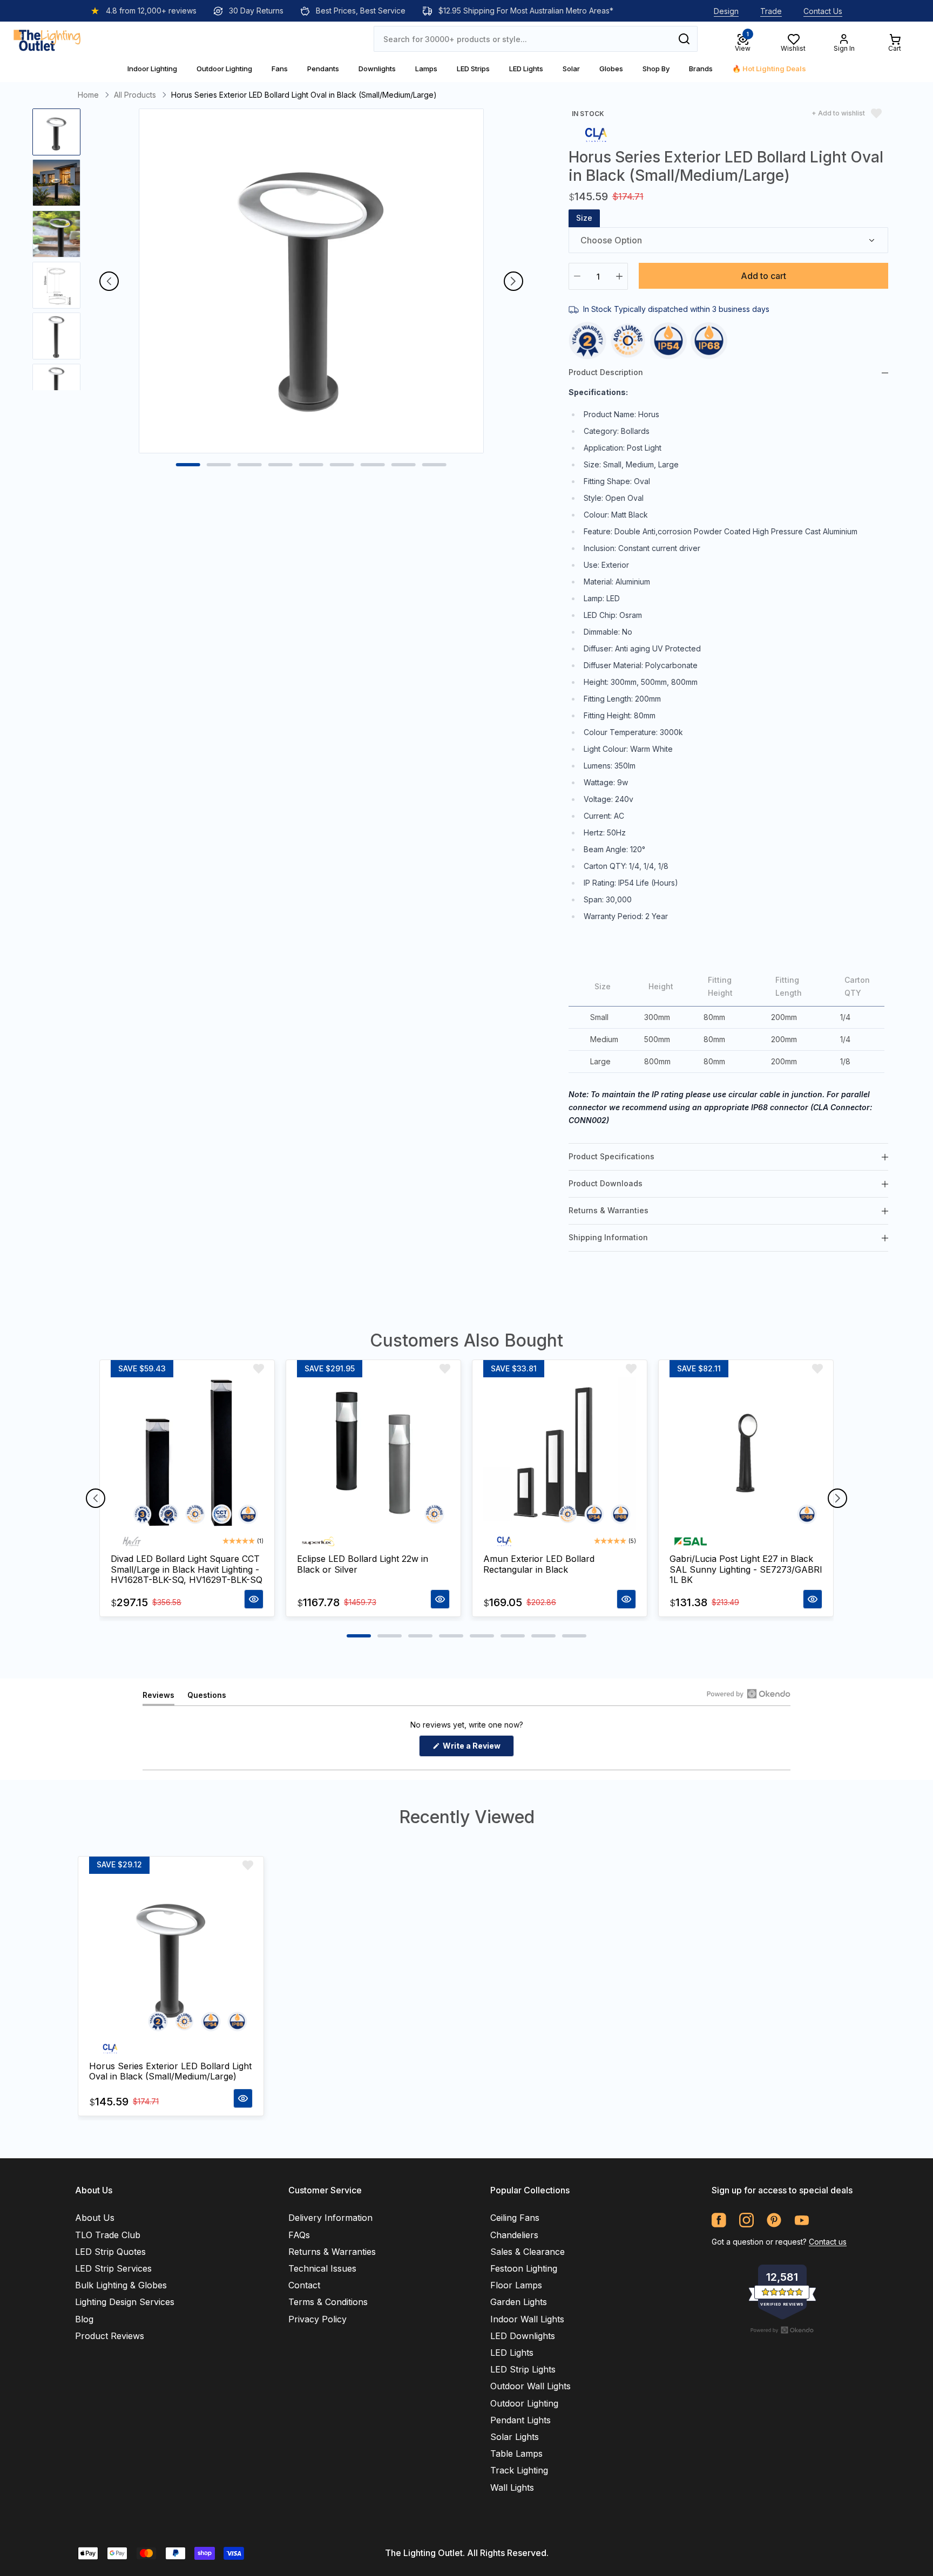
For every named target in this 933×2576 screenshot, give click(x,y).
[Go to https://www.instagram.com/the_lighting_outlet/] (746, 2220)
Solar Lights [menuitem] (515, 2437)
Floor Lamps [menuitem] (516, 2285)
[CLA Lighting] (596, 134)
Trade (771, 11)
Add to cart (763, 276)
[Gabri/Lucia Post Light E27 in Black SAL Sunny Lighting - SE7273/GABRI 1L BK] (746, 1454)
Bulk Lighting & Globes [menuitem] (121, 2285)
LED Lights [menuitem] (512, 2353)
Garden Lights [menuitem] (519, 2302)
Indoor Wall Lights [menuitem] (527, 2319)
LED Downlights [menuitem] (523, 2336)
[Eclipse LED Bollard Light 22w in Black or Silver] (373, 1454)
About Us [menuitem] (95, 2218)
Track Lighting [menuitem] (519, 2470)
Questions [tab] (207, 1698)
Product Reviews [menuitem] (110, 2336)
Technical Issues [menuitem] (322, 2268)
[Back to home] (47, 39)
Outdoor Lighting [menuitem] (524, 2403)
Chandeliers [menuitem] (514, 2235)
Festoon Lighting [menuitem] (524, 2268)
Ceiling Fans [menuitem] (515, 2218)
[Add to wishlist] (259, 1369)
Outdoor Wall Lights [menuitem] (530, 2386)
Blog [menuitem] (84, 2319)
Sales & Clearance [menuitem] (528, 2252)
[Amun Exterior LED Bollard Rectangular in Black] (560, 1454)
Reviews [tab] (158, 1698)
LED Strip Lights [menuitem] (523, 2369)
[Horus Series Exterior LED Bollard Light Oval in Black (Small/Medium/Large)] (171, 1956)
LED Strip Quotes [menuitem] (110, 2252)
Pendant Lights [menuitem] (520, 2420)
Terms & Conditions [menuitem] (328, 2302)
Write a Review (478, 1749)
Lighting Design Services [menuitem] (125, 2302)
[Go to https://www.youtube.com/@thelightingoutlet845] (802, 2220)
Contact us (828, 2242)
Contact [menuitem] (304, 2285)
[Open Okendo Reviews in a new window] (749, 1694)
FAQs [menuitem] (299, 2235)
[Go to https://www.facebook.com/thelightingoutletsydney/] (719, 2220)
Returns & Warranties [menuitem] (332, 2252)
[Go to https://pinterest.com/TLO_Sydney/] (774, 2220)
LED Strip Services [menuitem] (113, 2268)
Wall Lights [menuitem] (512, 2487)
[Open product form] (254, 1599)
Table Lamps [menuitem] (516, 2453)
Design (726, 11)
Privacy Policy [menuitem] (317, 2319)
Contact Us (823, 11)
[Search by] (684, 39)
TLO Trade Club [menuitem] (108, 2235)
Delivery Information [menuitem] (330, 2218)
